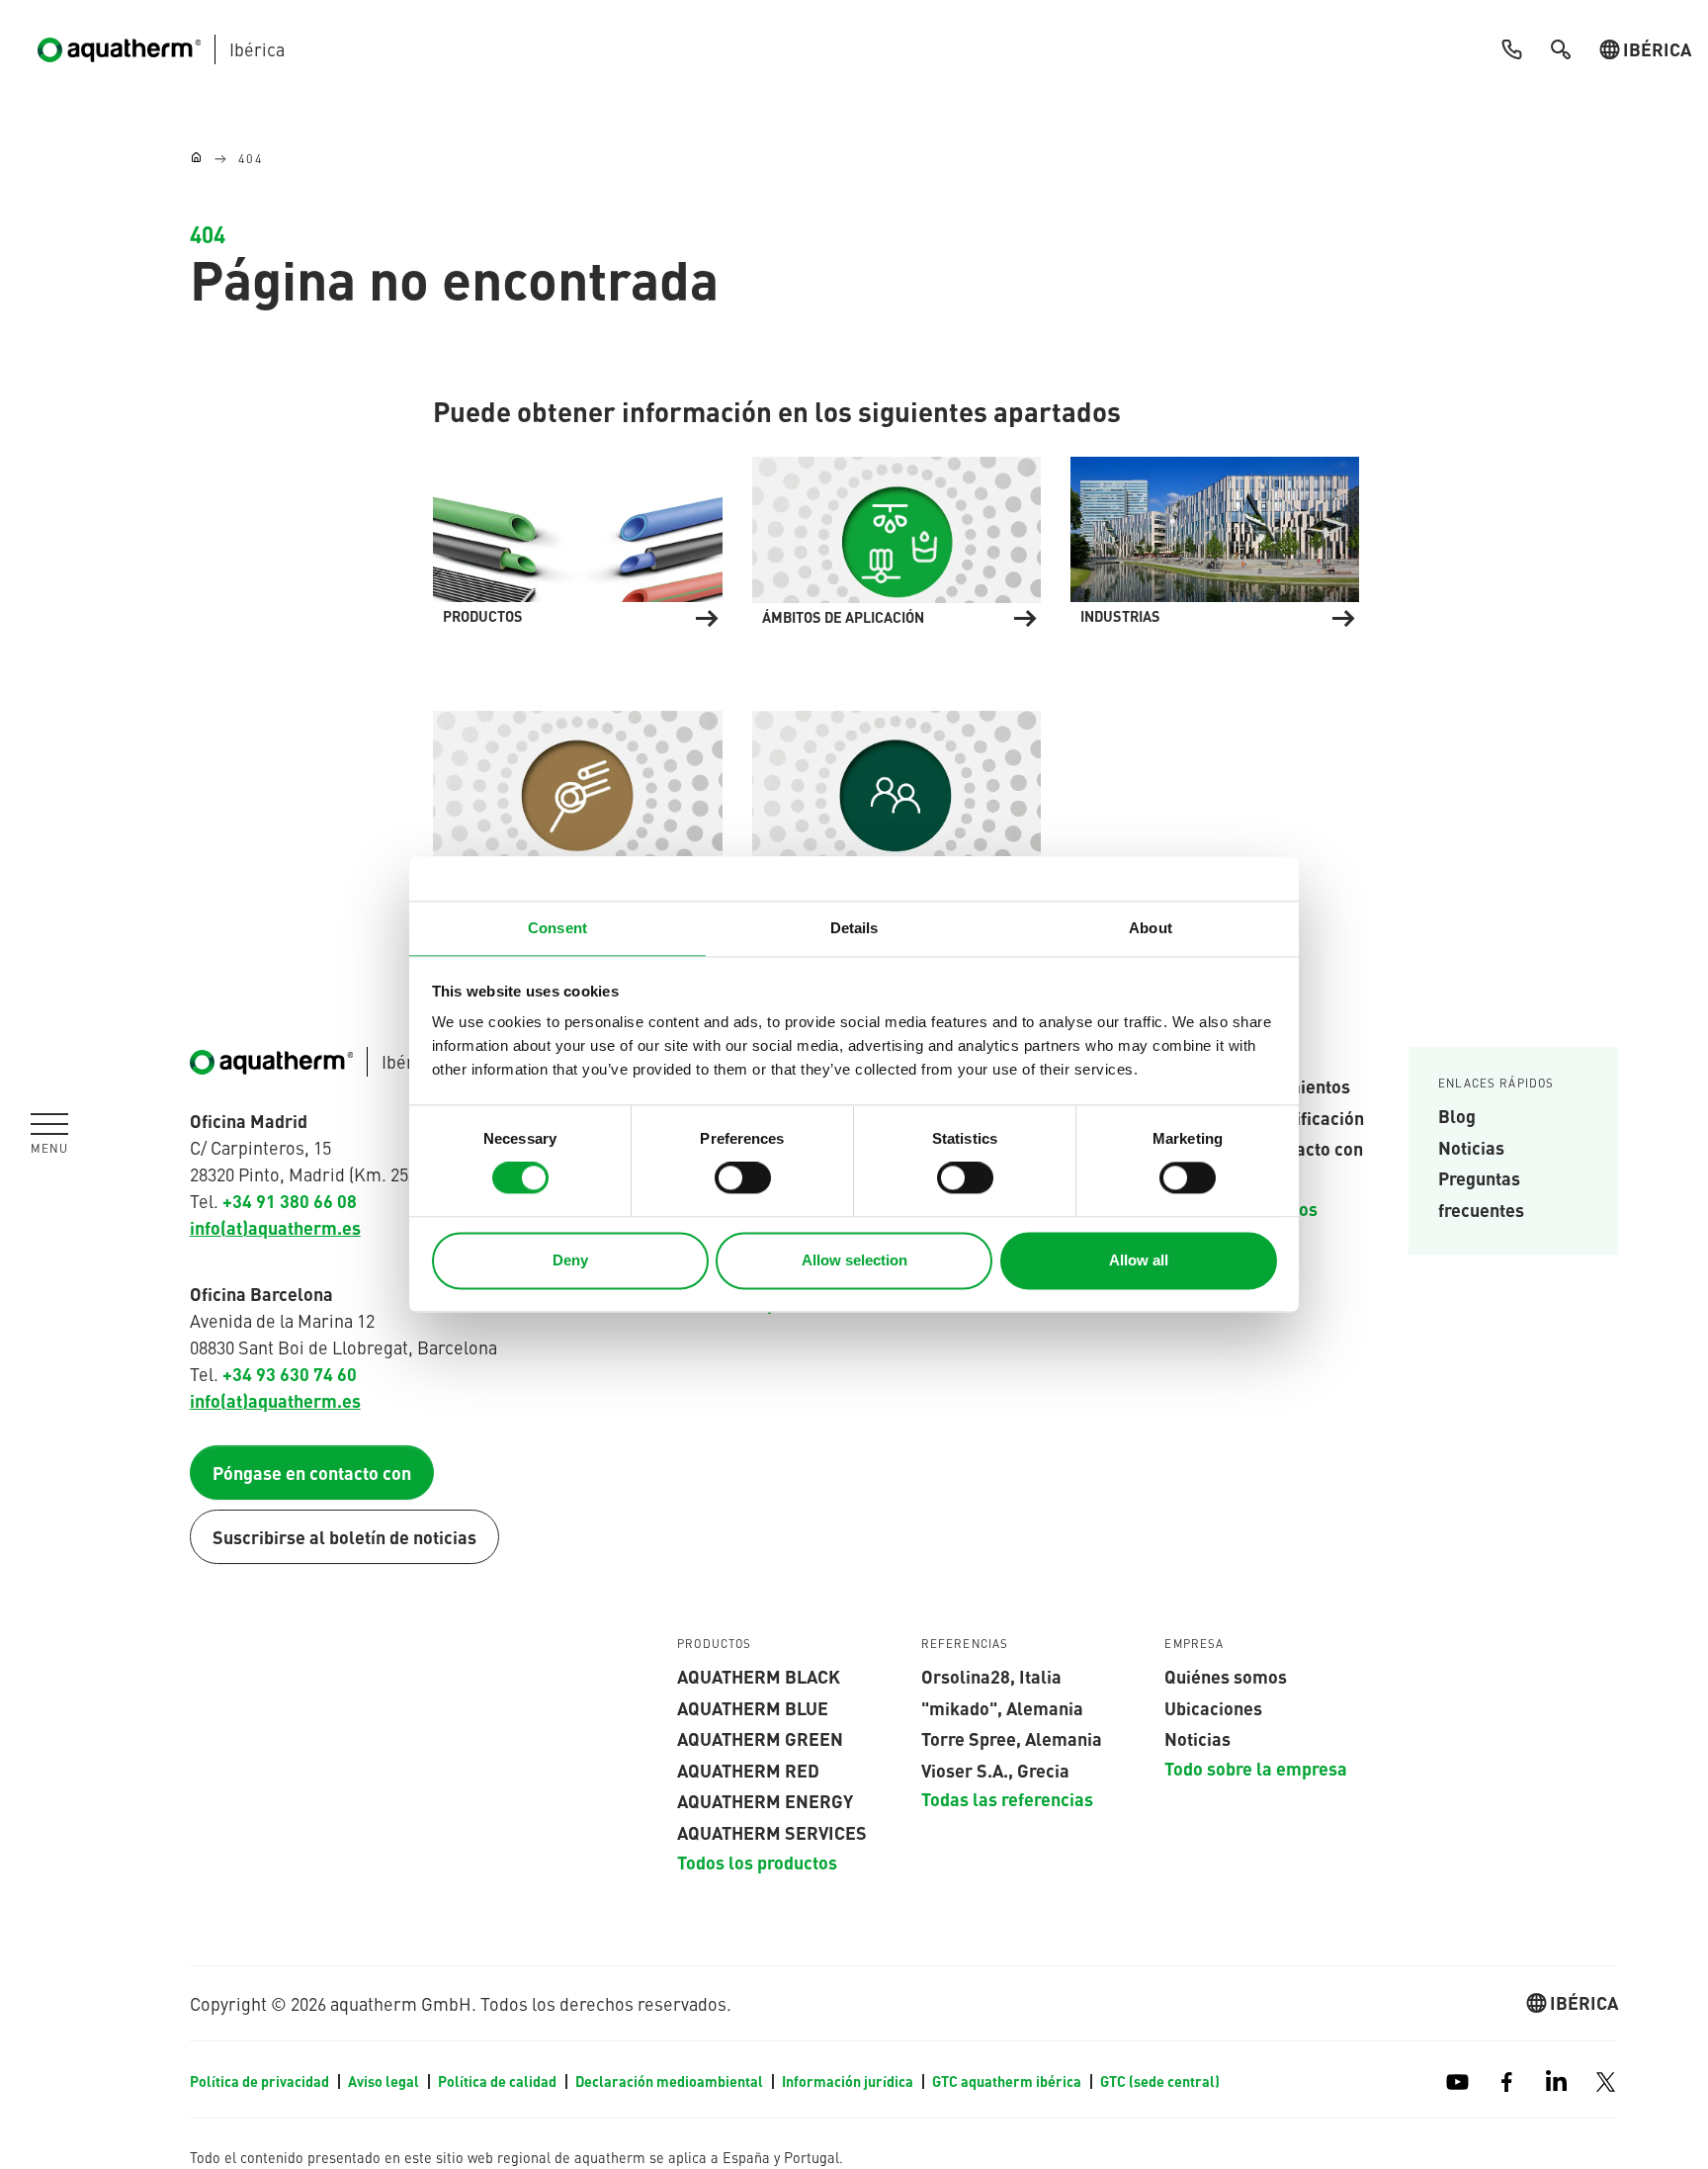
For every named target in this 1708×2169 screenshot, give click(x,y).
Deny (570, 1260)
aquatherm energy (765, 1800)
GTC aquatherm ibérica (1008, 2081)
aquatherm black (759, 1676)
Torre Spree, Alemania (1012, 1738)
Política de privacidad (261, 2081)
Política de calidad (499, 2081)
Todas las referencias (1007, 1798)
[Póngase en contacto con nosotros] (897, 792)
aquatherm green (760, 1738)
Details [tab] (854, 928)
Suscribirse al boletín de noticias (344, 1536)
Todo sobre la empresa (1256, 1768)
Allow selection (854, 1260)
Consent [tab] (557, 928)
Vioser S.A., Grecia (995, 1770)
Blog (1457, 1115)
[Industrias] (1215, 538)
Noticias (1471, 1147)
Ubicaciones (1213, 1707)
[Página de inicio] (196, 159)
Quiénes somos (1226, 1676)
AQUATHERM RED (748, 1770)
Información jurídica (849, 2081)
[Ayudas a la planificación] (577, 792)
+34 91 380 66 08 (290, 1200)
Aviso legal (385, 2081)
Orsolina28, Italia (991, 1676)
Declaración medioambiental (671, 2081)
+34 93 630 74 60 (290, 1373)
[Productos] (577, 538)
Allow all (1139, 1260)
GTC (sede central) (1160, 2081)
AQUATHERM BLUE (753, 1707)
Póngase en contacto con (312, 1472)
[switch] (743, 1178)
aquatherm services (772, 1832)
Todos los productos (757, 1862)
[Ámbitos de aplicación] (897, 538)
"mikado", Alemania (1002, 1707)
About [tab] (1151, 928)
